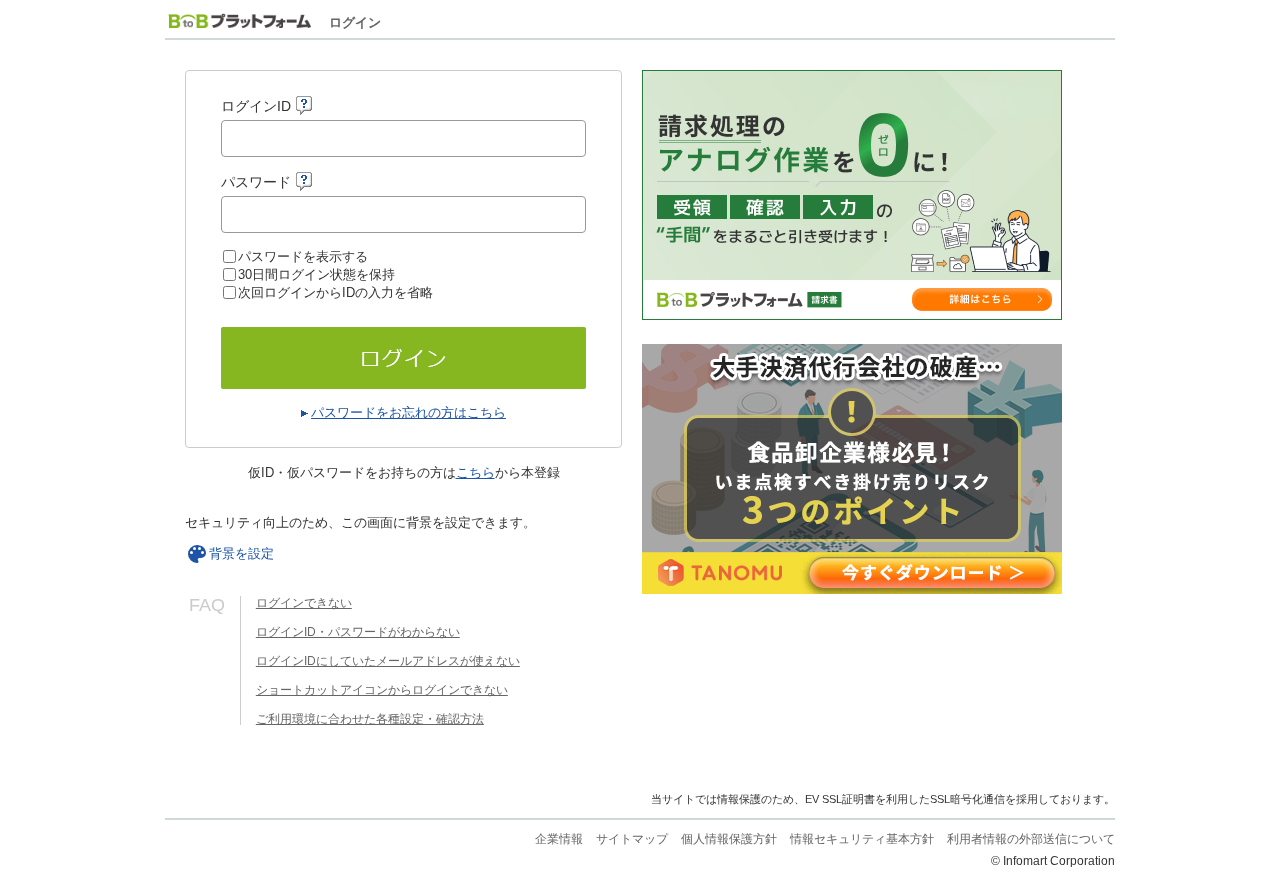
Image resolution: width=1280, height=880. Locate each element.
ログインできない (304, 603)
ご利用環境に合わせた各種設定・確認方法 (370, 719)
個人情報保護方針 (729, 839)
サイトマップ (632, 839)
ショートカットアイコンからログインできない (382, 690)
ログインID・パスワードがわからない (358, 632)
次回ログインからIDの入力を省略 (335, 292)
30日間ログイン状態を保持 (316, 274)
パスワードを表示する (303, 256)
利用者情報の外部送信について (1031, 839)
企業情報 (559, 839)
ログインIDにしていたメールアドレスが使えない (388, 661)
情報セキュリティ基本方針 (862, 839)
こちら (475, 472)
